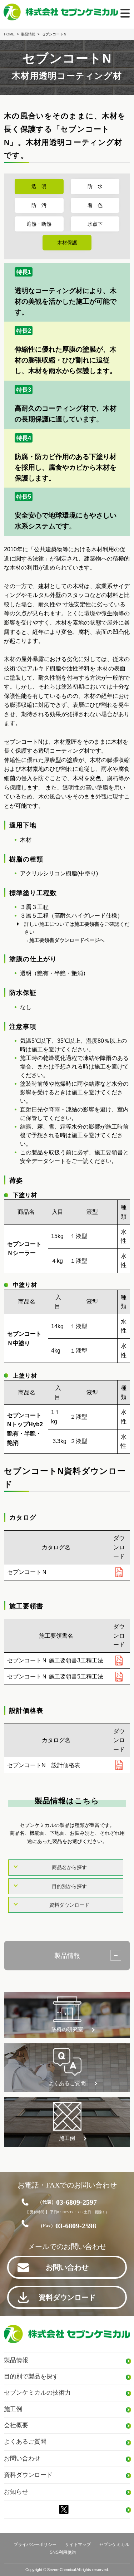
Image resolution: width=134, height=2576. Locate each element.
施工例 (67, 2138)
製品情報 (67, 1956)
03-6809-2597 (67, 2202)
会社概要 (16, 2425)
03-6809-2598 (67, 2226)
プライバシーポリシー (35, 2545)
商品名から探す (69, 1867)
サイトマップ (78, 2545)
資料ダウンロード (69, 1905)
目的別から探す (69, 1886)
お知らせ (16, 2492)
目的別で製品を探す (31, 2377)
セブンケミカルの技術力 (37, 2393)
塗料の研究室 (67, 2029)
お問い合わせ (67, 2267)
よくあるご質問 (67, 2083)
